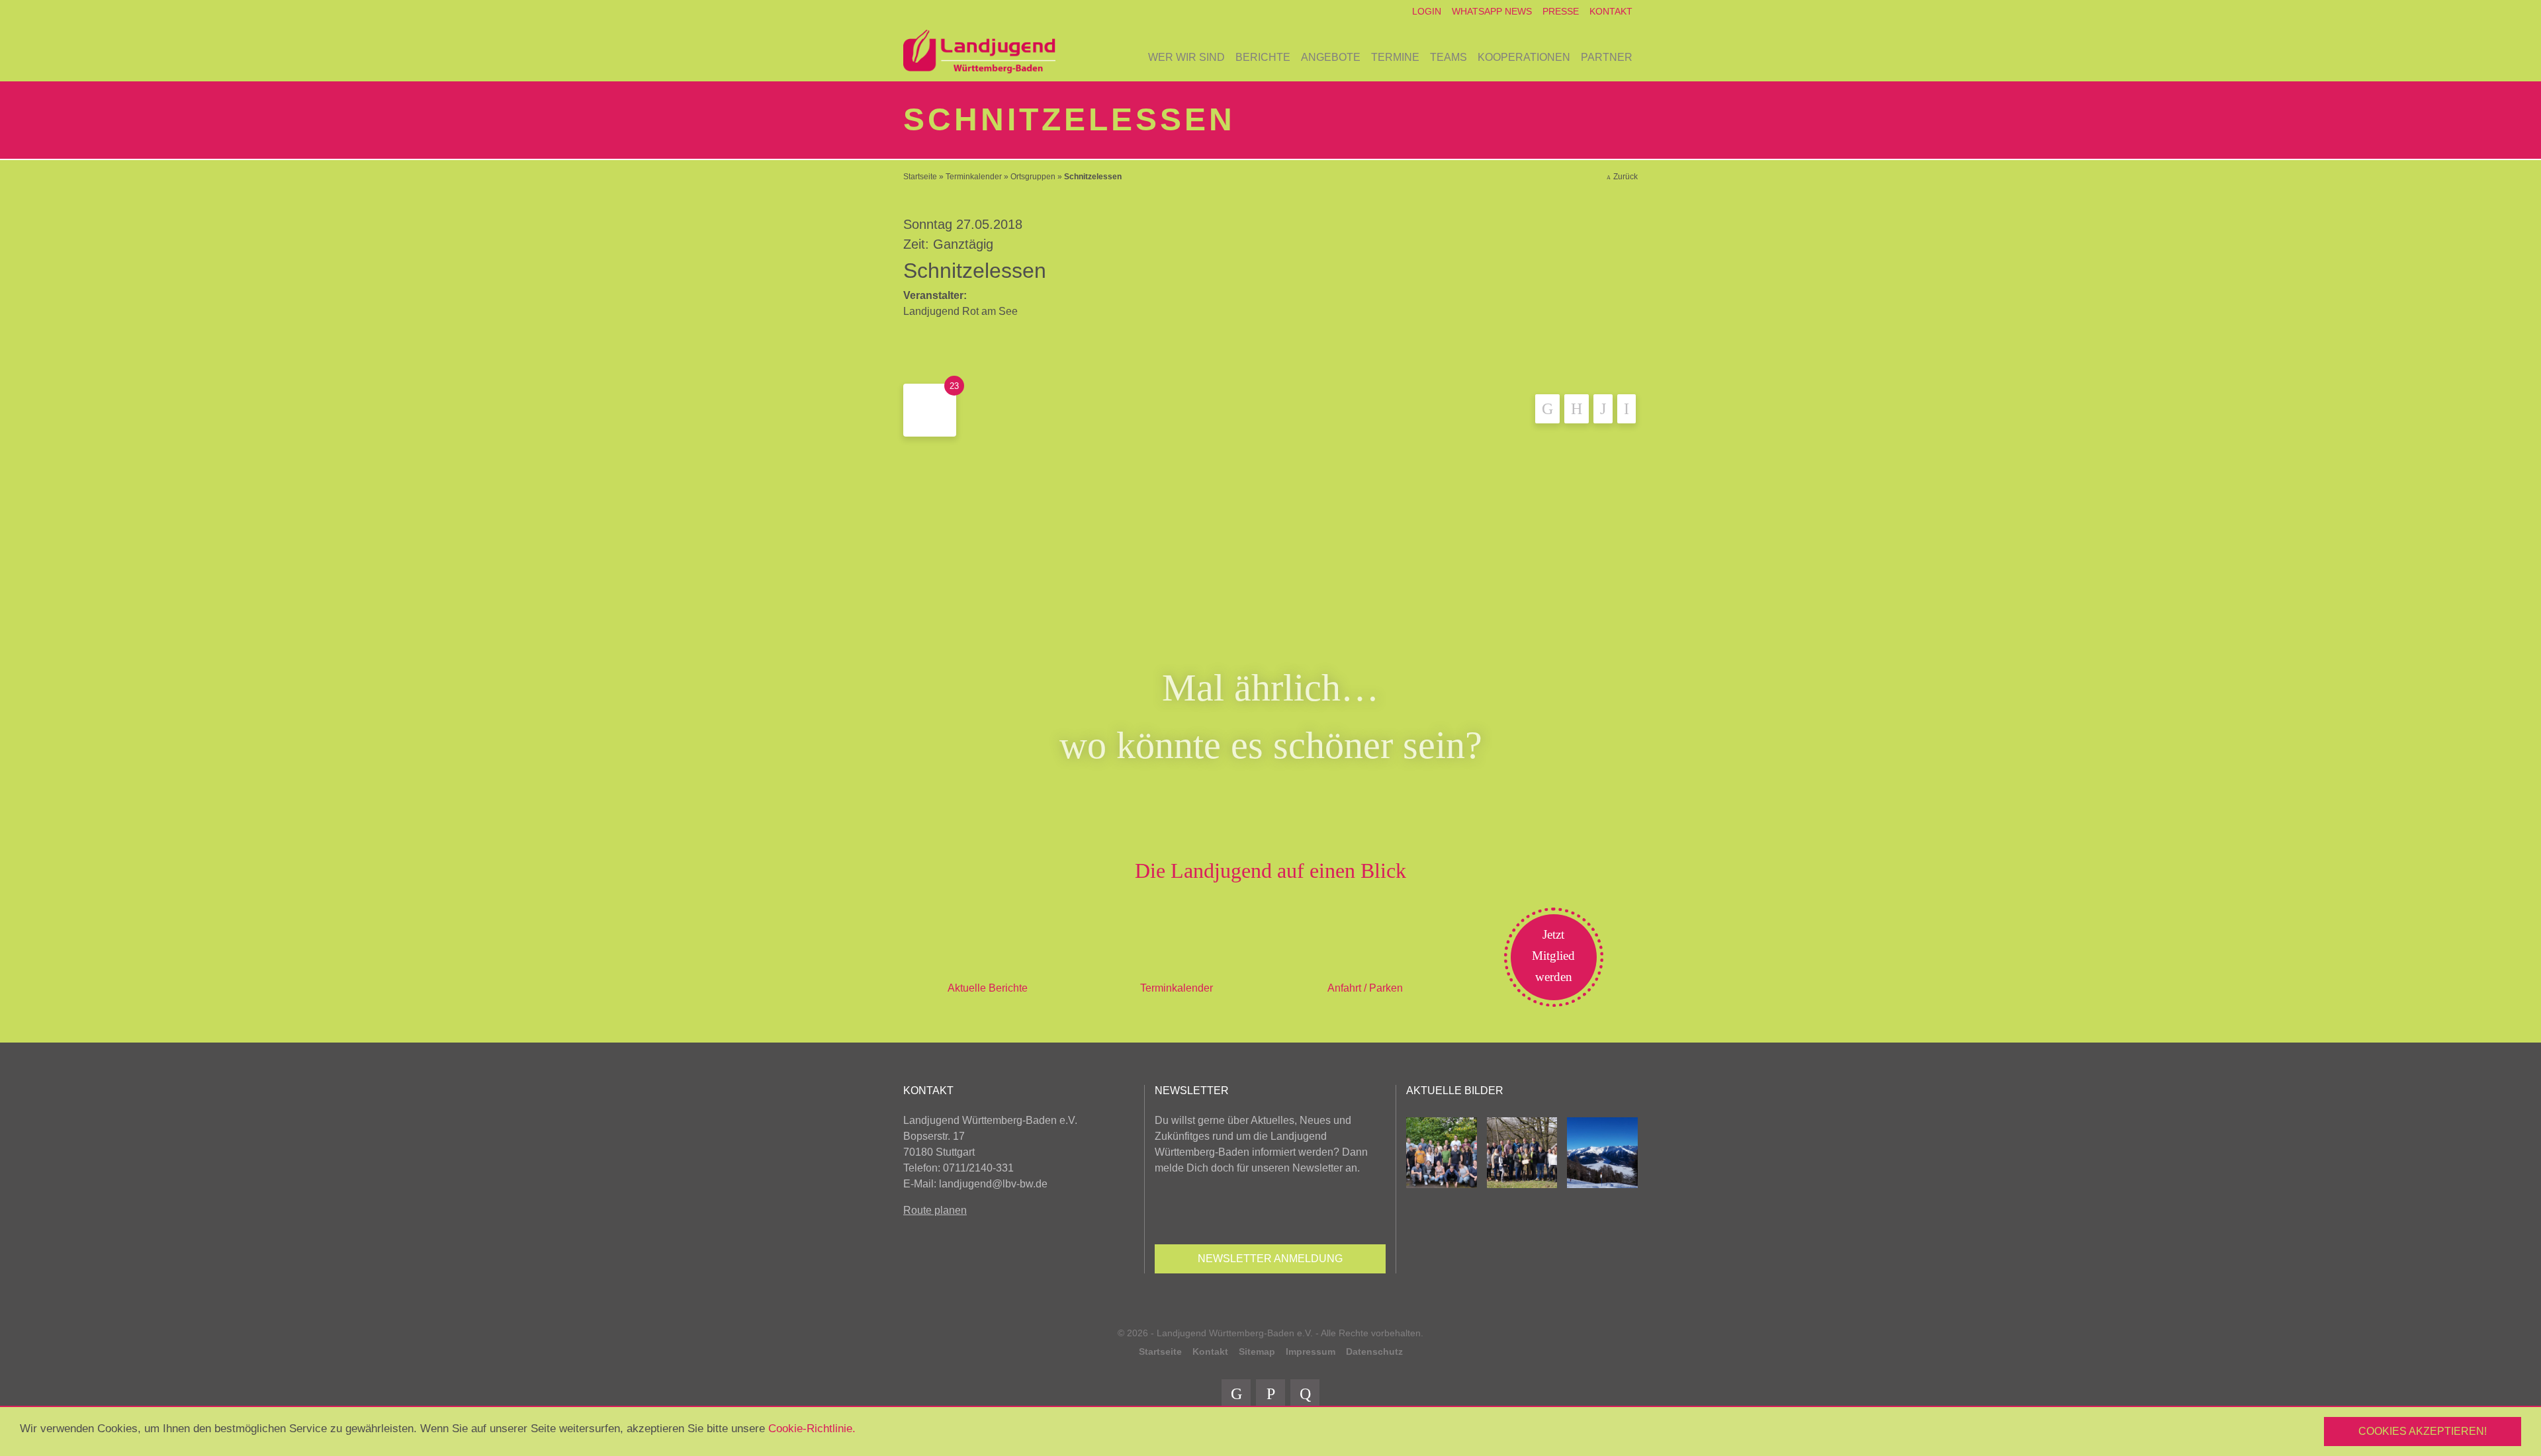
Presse (1561, 11)
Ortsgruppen (1033, 177)
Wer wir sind (1186, 57)
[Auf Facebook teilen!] (1547, 409)
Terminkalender (974, 177)
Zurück (1626, 177)
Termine (1395, 57)
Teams (1449, 57)
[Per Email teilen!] (1627, 409)
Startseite (920, 177)
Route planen (935, 1210)
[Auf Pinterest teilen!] (1603, 409)
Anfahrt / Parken (1365, 988)
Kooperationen (1524, 57)
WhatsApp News (1492, 11)
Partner (1607, 57)
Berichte (1263, 57)
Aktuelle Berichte (988, 988)
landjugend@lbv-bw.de (993, 1184)
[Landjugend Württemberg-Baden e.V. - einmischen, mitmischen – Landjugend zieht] (979, 52)
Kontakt (1611, 11)
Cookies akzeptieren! (2423, 1431)
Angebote (1331, 57)
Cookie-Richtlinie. (812, 1429)
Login (1427, 11)
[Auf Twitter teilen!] (1577, 409)
